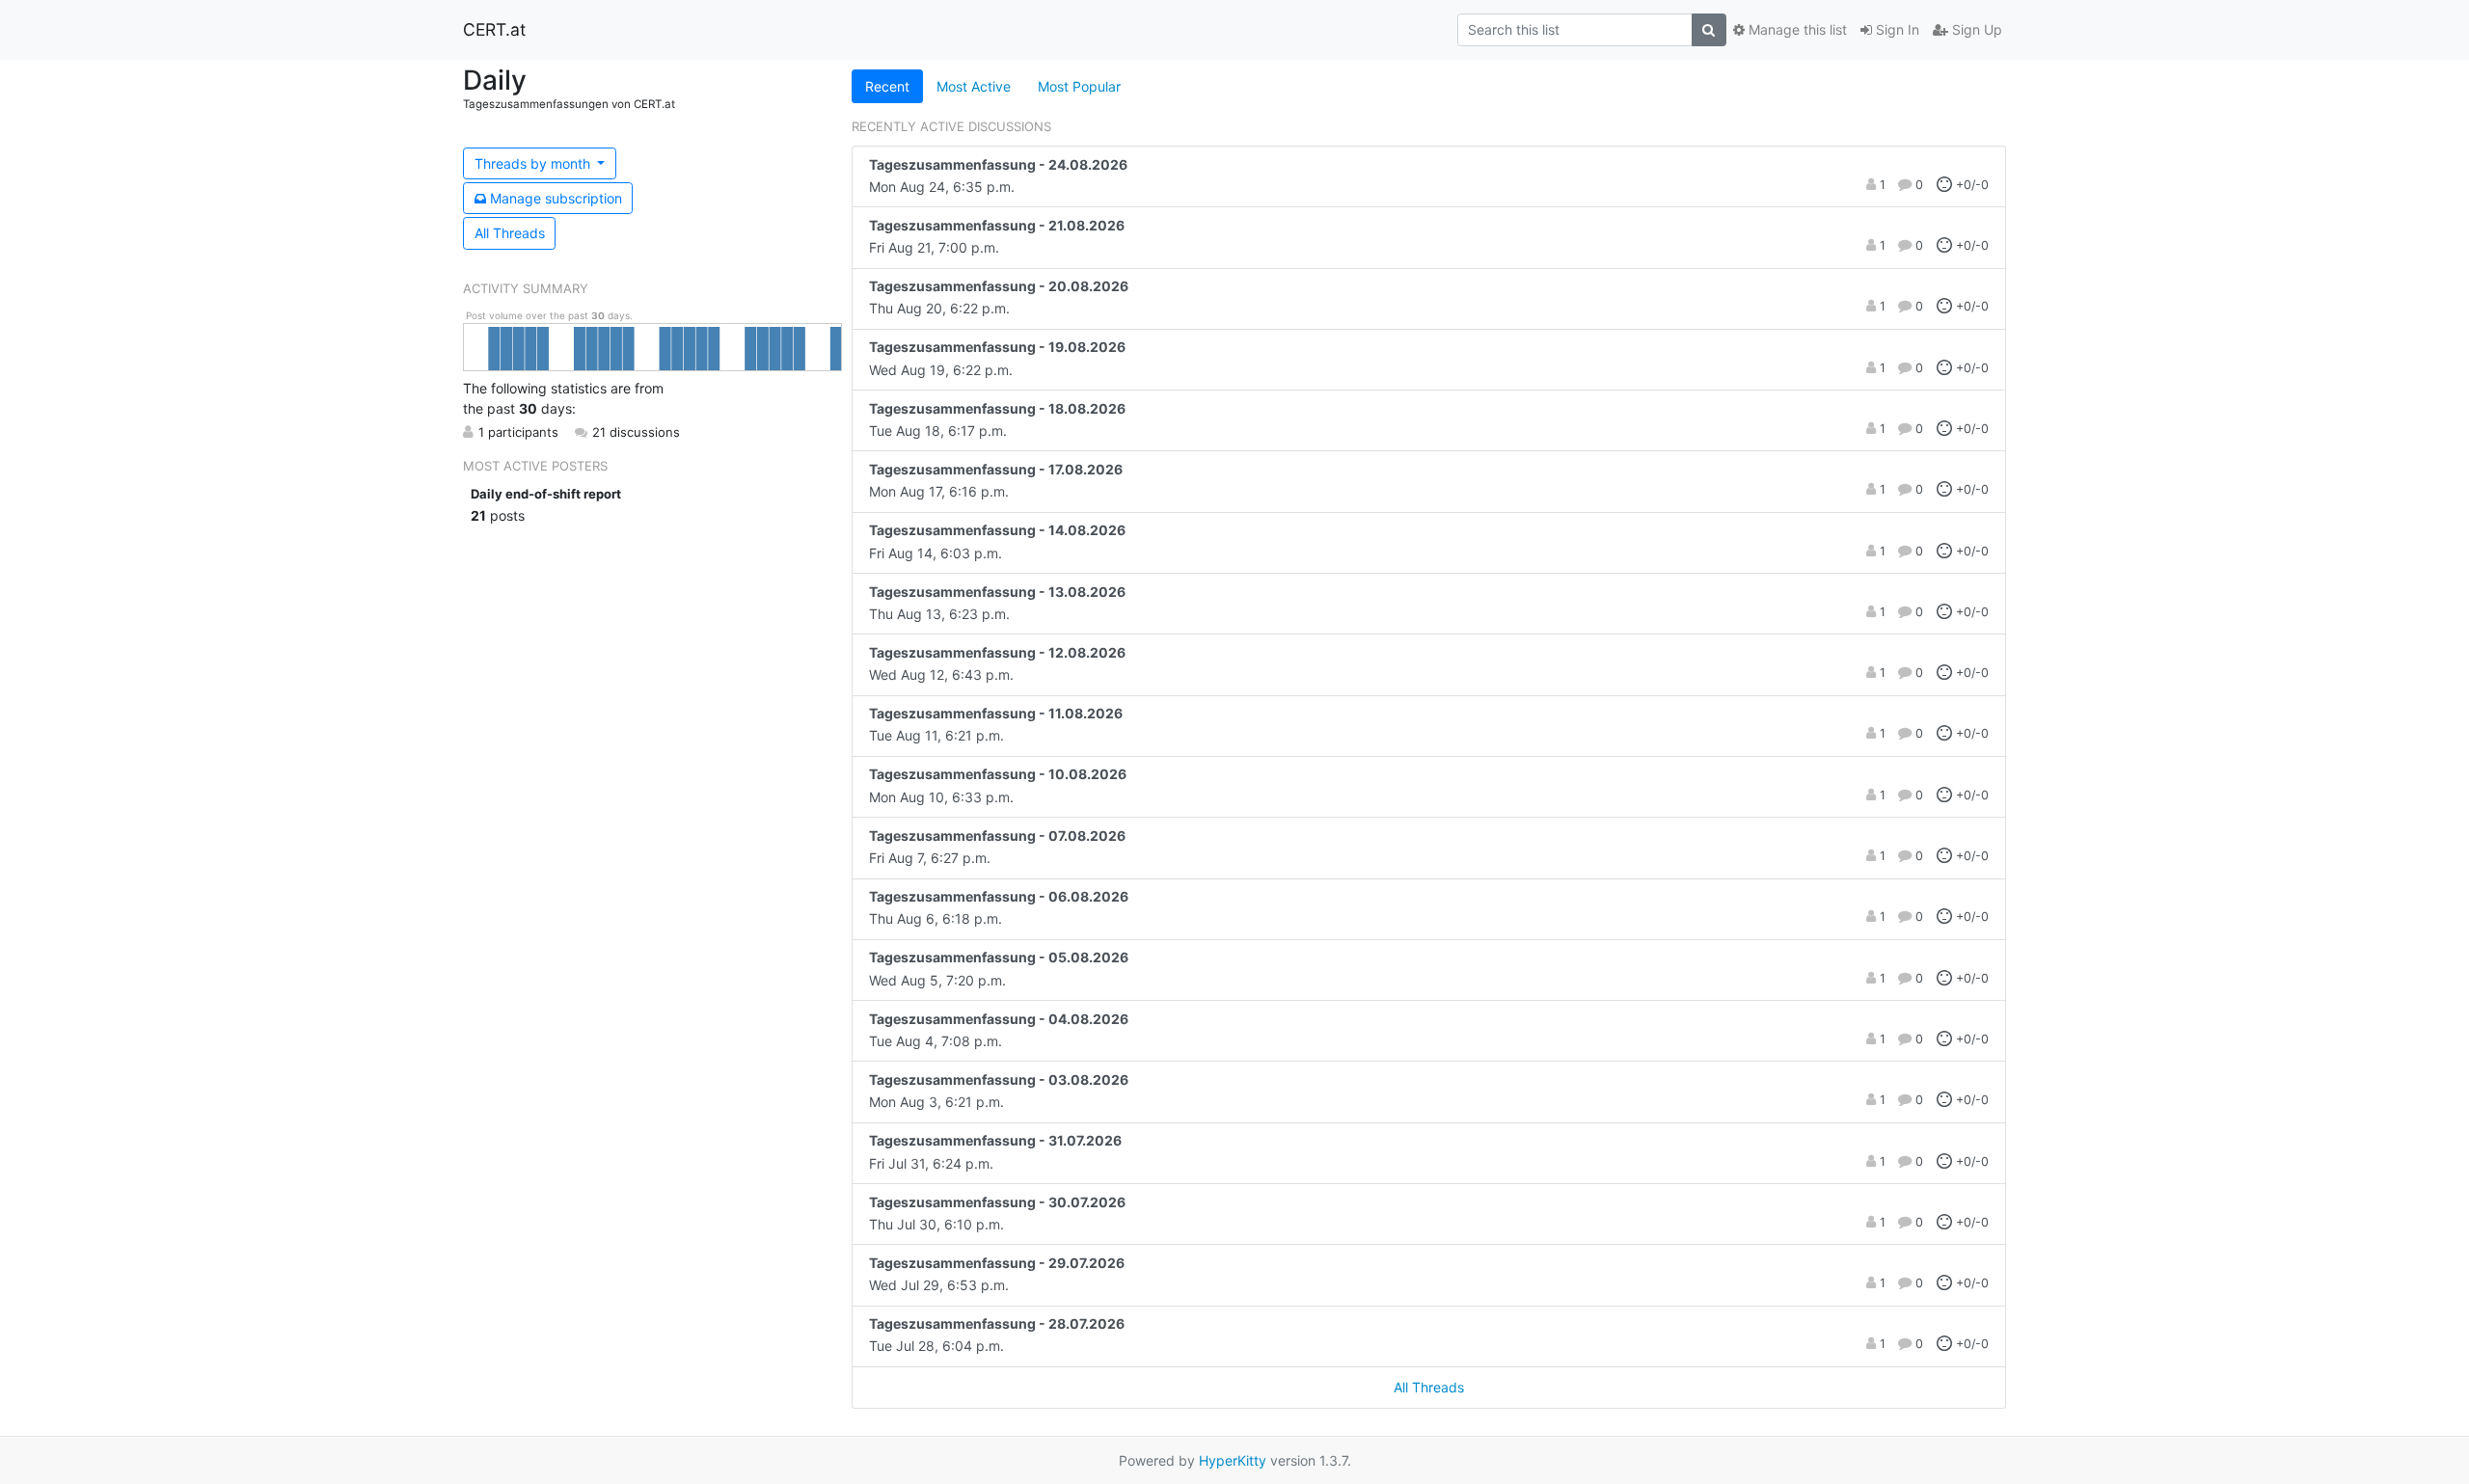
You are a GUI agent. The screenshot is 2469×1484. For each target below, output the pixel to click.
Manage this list (1796, 29)
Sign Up (1975, 29)
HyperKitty (1233, 1460)
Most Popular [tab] (1079, 86)
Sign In (1896, 29)
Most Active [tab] (974, 86)
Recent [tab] (887, 86)
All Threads (510, 233)
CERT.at (494, 29)
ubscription (556, 198)
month (534, 163)
